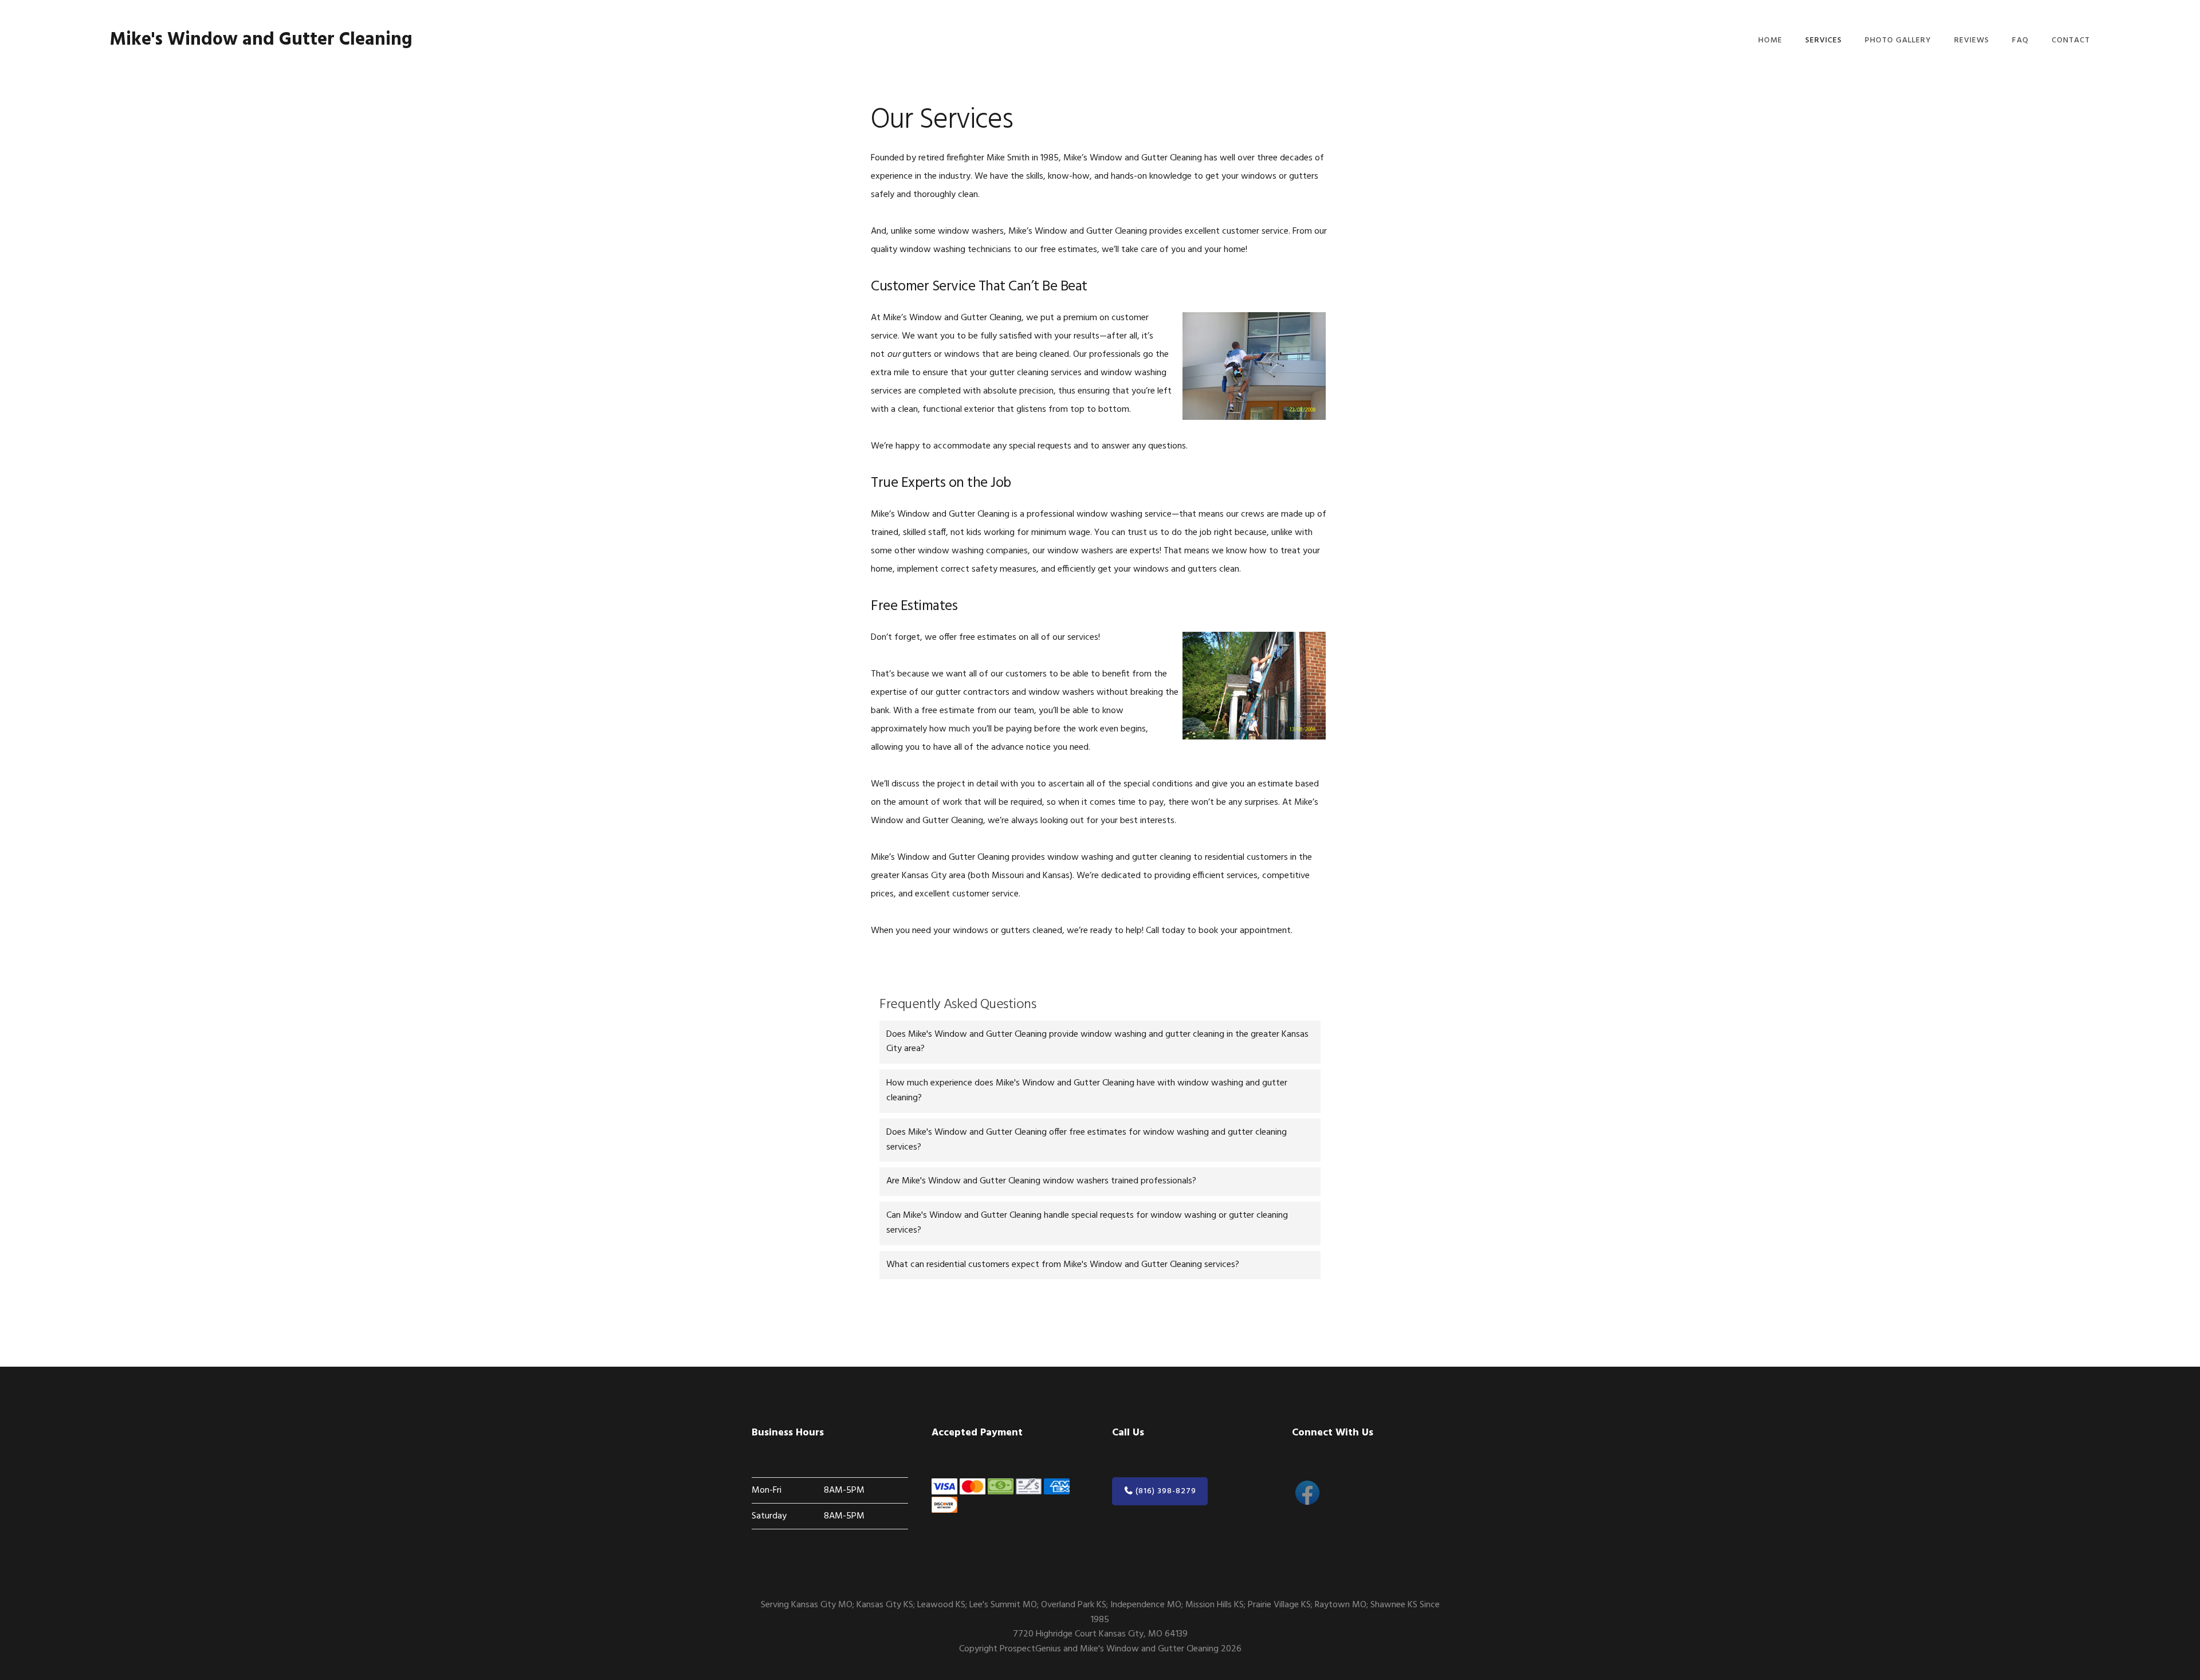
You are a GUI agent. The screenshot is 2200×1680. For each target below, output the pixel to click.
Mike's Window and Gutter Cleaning (261, 40)
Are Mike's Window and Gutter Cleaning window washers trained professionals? (1041, 1181)
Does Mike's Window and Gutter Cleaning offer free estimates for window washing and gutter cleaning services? (1087, 1140)
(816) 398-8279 (1165, 1491)
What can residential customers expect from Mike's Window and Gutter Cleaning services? (1063, 1265)
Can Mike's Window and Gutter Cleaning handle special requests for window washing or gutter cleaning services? (1087, 1223)
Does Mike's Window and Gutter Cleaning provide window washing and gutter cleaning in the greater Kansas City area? (1097, 1042)
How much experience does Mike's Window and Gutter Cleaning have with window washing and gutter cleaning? (1087, 1091)
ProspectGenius (1030, 1649)
